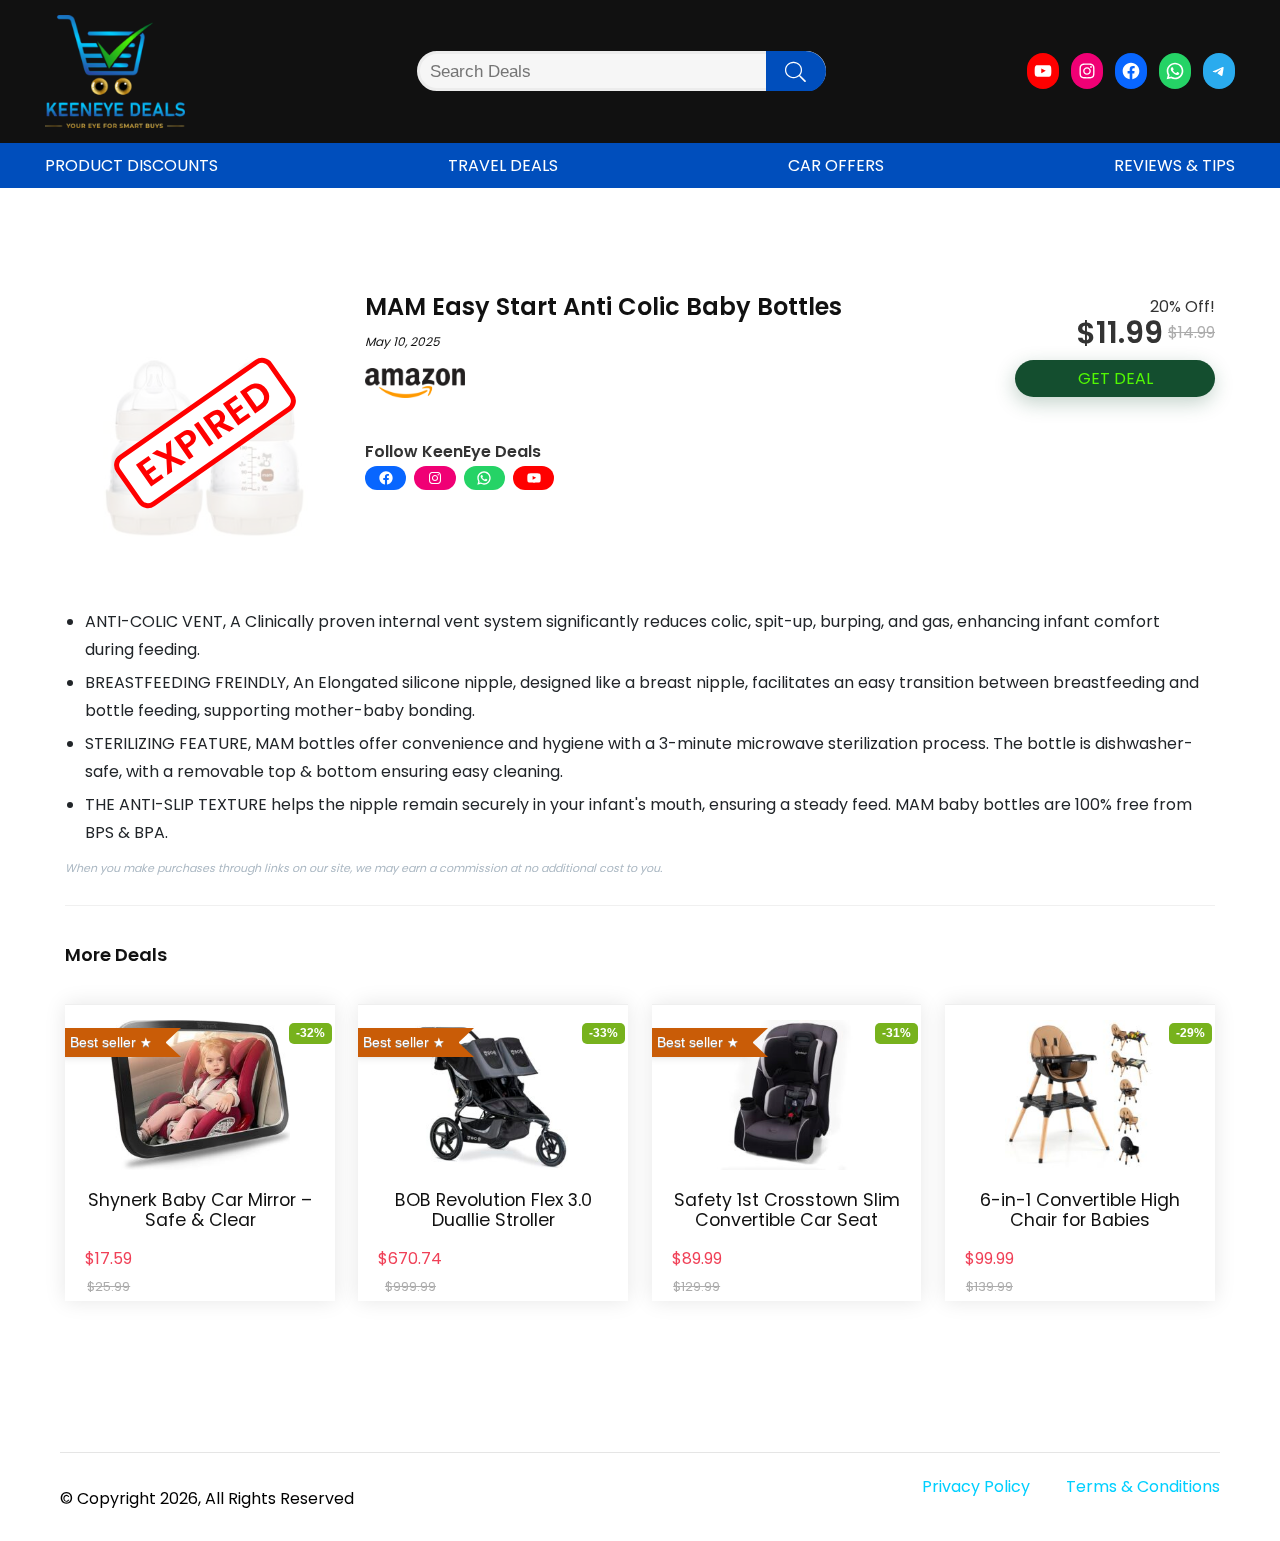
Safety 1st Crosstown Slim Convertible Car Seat (787, 1210)
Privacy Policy (976, 1486)
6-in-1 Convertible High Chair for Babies (1080, 1210)
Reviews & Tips (1174, 165)
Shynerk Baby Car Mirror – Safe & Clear (200, 1210)
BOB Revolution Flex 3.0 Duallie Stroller (493, 1210)
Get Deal (1115, 378)
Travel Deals (503, 165)
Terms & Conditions (1143, 1486)
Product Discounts (131, 165)
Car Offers (836, 165)
